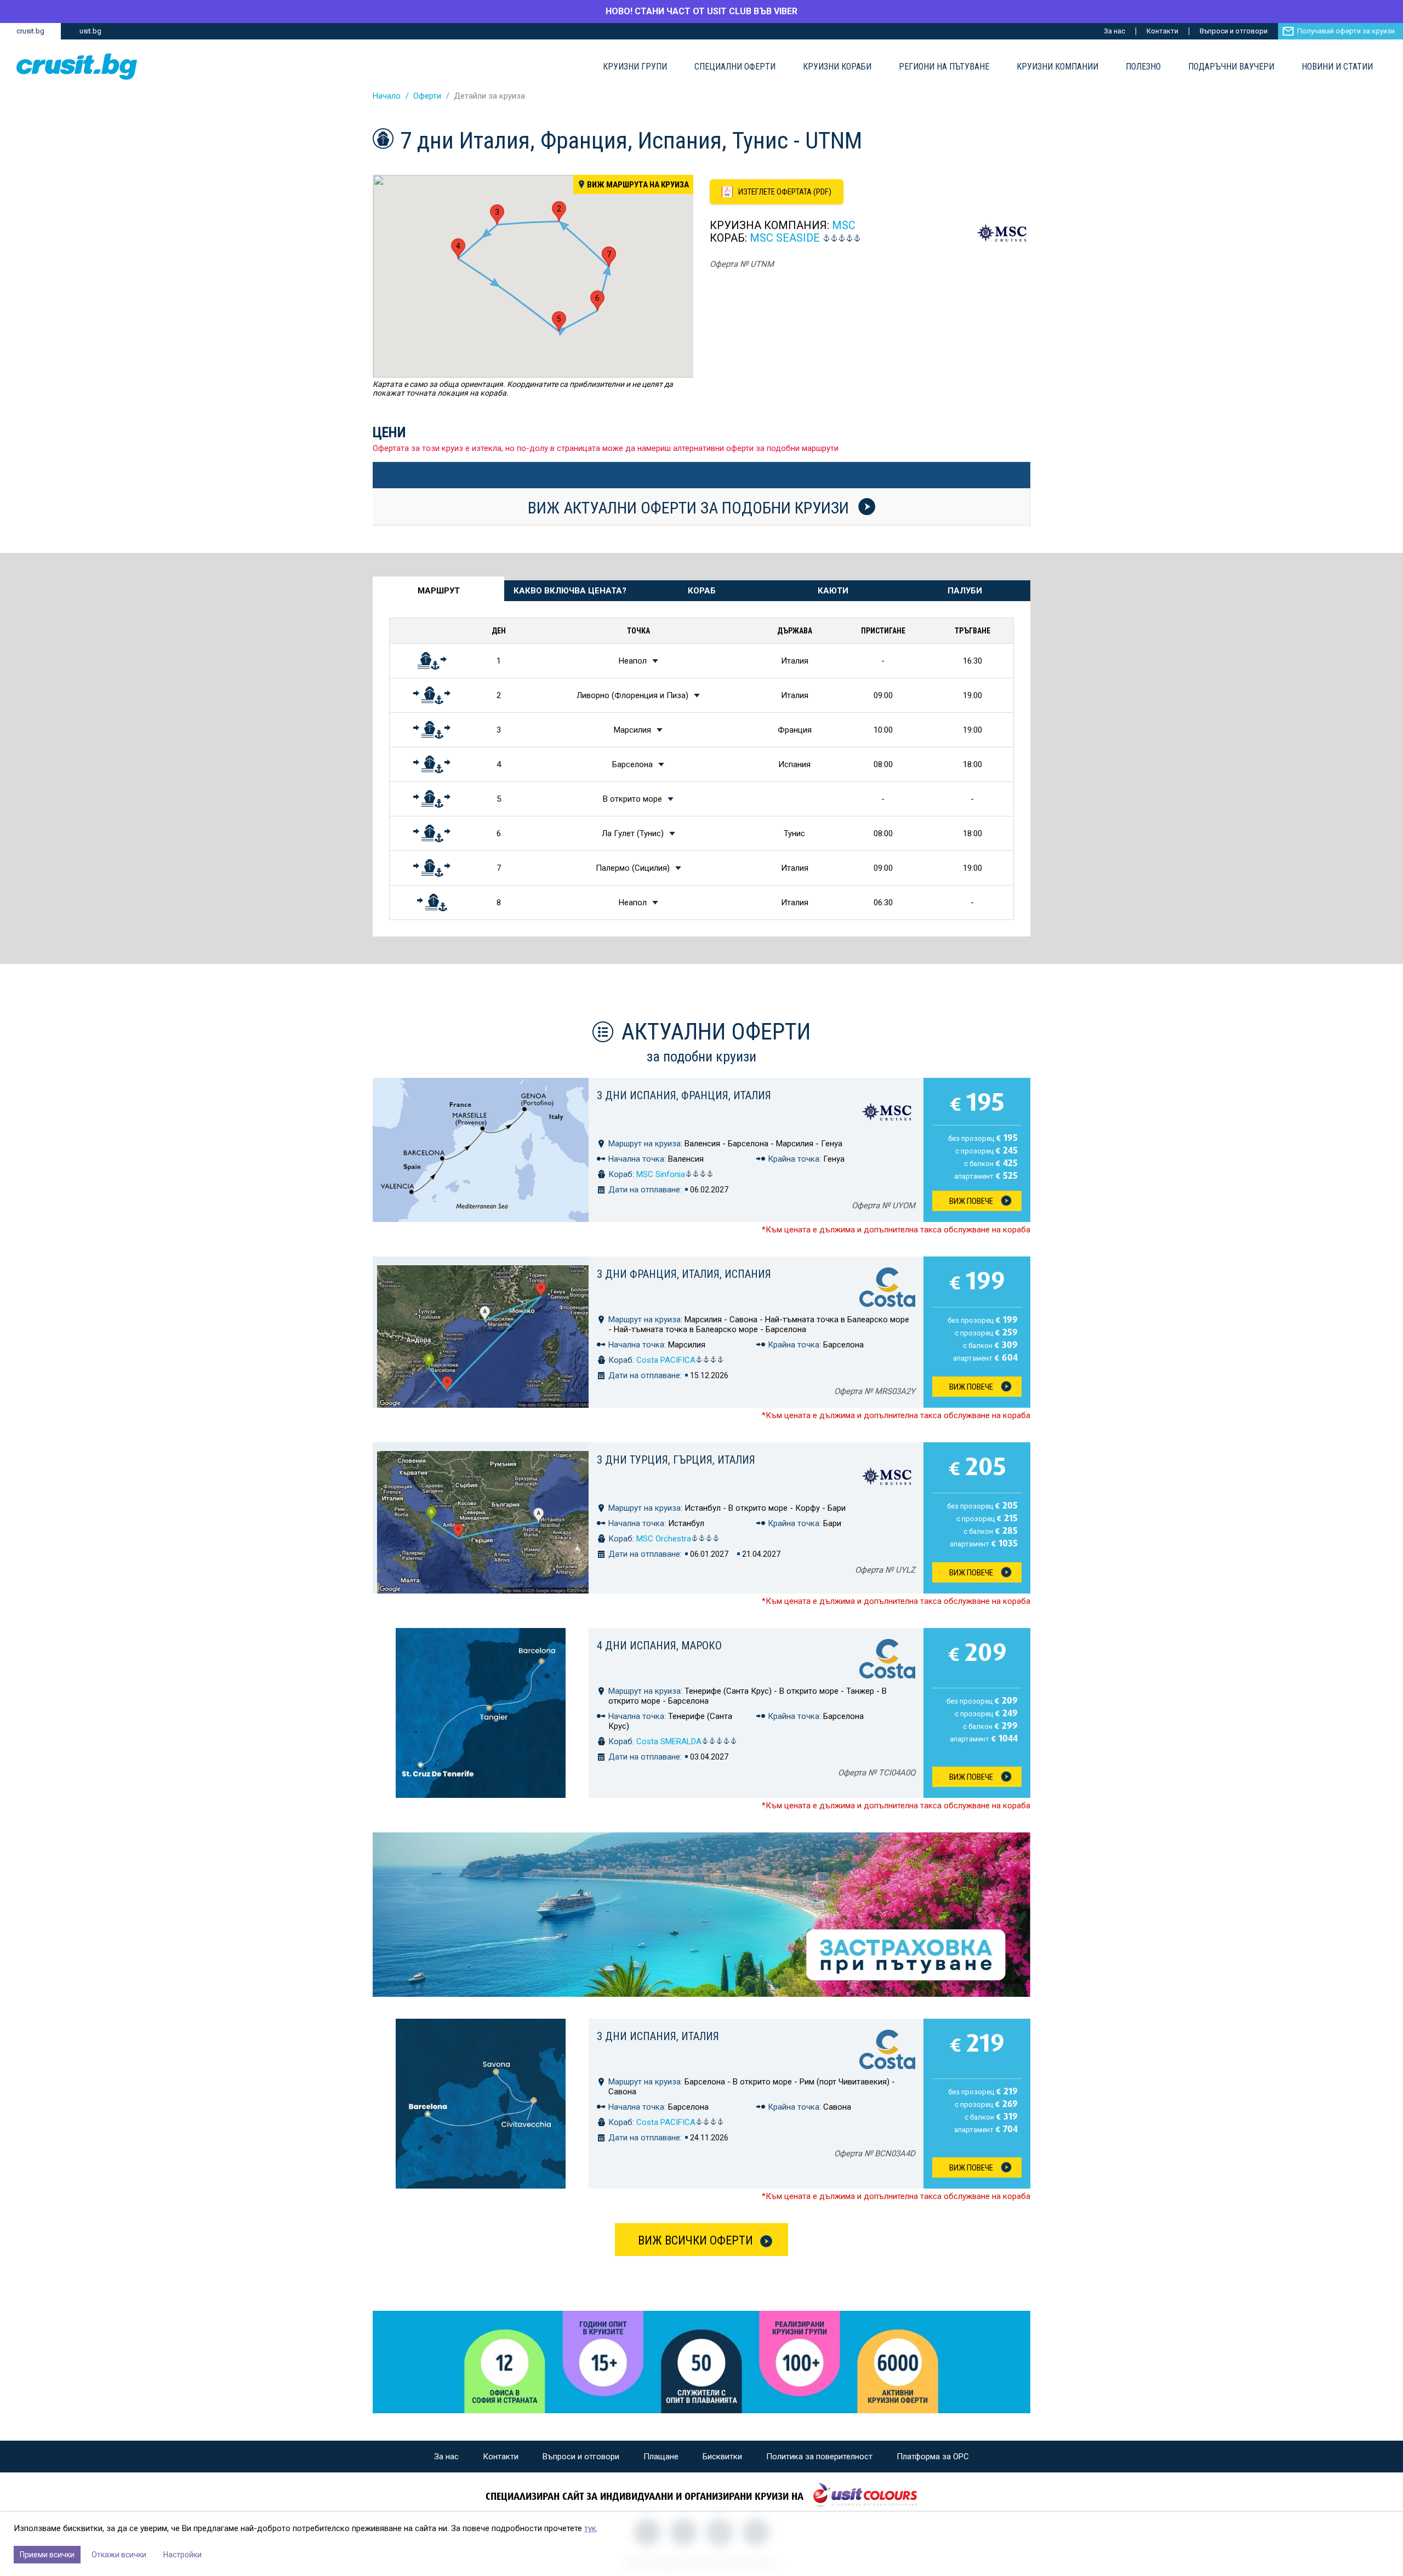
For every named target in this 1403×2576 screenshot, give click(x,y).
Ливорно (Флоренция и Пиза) (632, 695)
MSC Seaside (785, 238)
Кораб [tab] (702, 591)
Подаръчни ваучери (1231, 67)
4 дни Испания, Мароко (659, 1646)
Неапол (633, 661)
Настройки (182, 2555)
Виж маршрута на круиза (638, 185)
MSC (844, 225)
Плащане (661, 2457)
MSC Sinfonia (661, 1174)
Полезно (1143, 67)
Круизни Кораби (837, 67)
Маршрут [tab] (439, 591)
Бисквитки (722, 2457)
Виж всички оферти (695, 2240)
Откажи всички (119, 2555)
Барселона (632, 764)
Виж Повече (971, 1201)
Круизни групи (635, 67)
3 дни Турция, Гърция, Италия (676, 1460)
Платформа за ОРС (933, 2457)
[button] (559, 211)
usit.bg (90, 31)
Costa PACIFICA (666, 1360)
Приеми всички (47, 2555)
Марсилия (632, 730)
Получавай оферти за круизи (1346, 31)
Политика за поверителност (819, 2457)
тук (590, 2528)
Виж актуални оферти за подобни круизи (690, 507)
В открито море (632, 799)
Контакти (1162, 31)
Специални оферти (735, 67)
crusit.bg (30, 31)
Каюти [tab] (833, 591)
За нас (1114, 31)
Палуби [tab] (965, 591)
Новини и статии (1337, 67)
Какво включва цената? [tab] (570, 591)
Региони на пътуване (944, 67)
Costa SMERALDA (669, 1741)
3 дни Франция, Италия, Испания (684, 1274)
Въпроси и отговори (1234, 31)
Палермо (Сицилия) (633, 868)
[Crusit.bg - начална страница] (77, 67)
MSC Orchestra (664, 1539)
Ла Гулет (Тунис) (633, 833)
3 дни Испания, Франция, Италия (684, 1095)
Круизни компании (1057, 67)
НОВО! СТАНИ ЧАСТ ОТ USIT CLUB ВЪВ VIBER (701, 11)
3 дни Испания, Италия (658, 2036)
